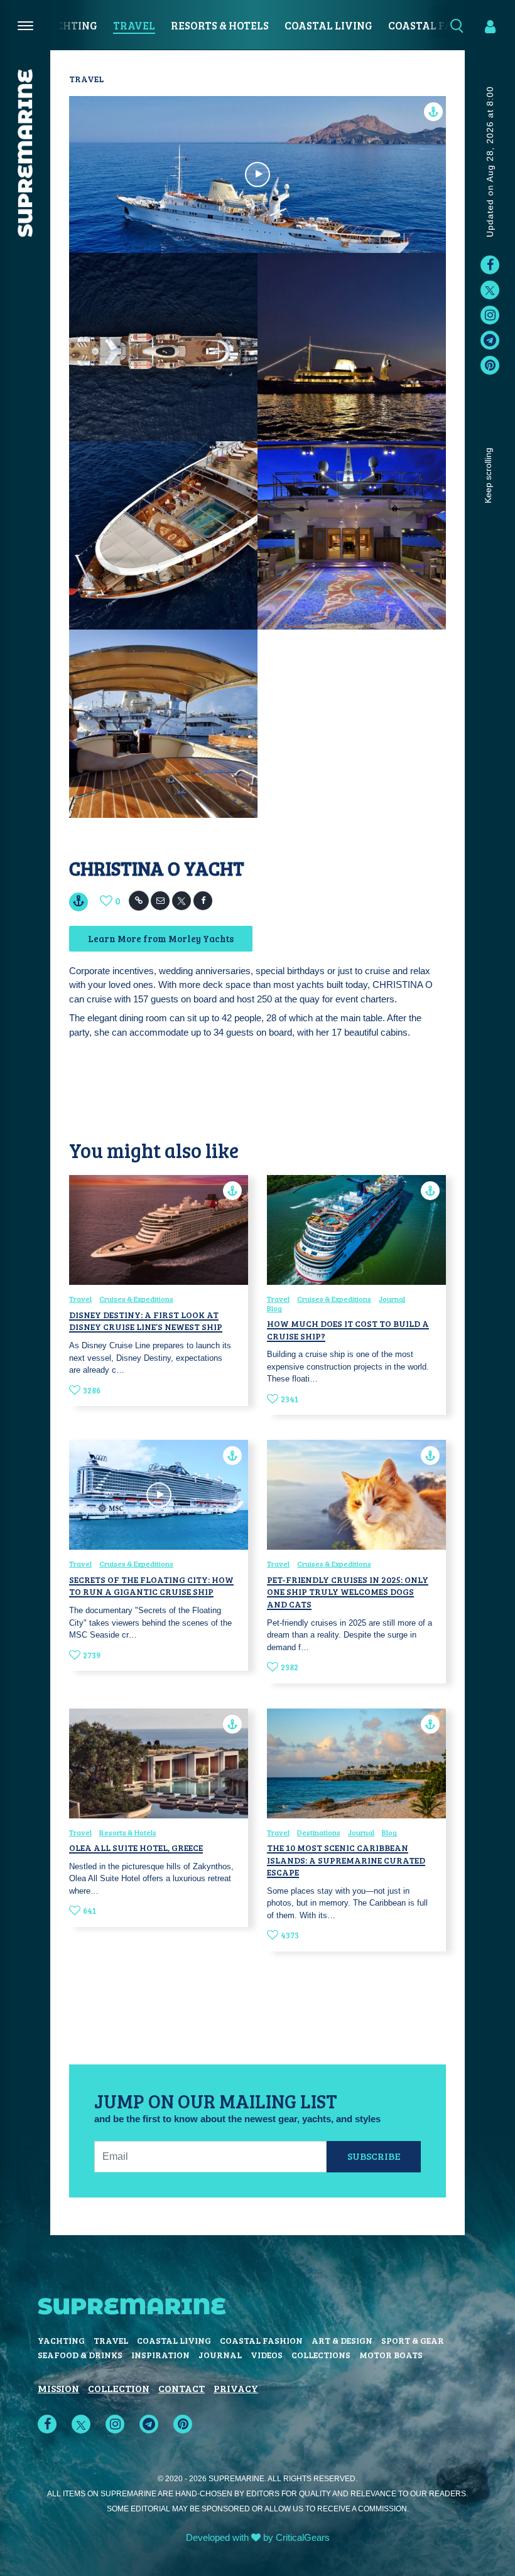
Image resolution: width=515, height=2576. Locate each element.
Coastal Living (328, 25)
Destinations (319, 1832)
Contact (182, 2388)
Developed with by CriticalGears (258, 2537)
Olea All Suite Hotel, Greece (136, 1848)
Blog (274, 1308)
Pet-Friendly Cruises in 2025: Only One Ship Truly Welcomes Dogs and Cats (348, 1592)
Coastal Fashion (261, 2340)
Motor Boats (391, 2355)
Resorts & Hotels (220, 25)
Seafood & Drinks (80, 2355)
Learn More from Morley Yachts (161, 938)
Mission (58, 2388)
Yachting (69, 25)
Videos (267, 2355)
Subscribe (374, 2156)
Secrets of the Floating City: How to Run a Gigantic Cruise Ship (151, 1586)
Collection (119, 2388)
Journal (392, 1299)
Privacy (236, 2388)
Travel (134, 25)
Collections (321, 2355)
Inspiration (160, 2355)
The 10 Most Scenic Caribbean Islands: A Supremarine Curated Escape (346, 1860)
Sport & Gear (413, 2340)
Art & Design (342, 2340)
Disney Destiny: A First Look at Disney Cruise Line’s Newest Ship (146, 1321)
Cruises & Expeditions (136, 1299)
